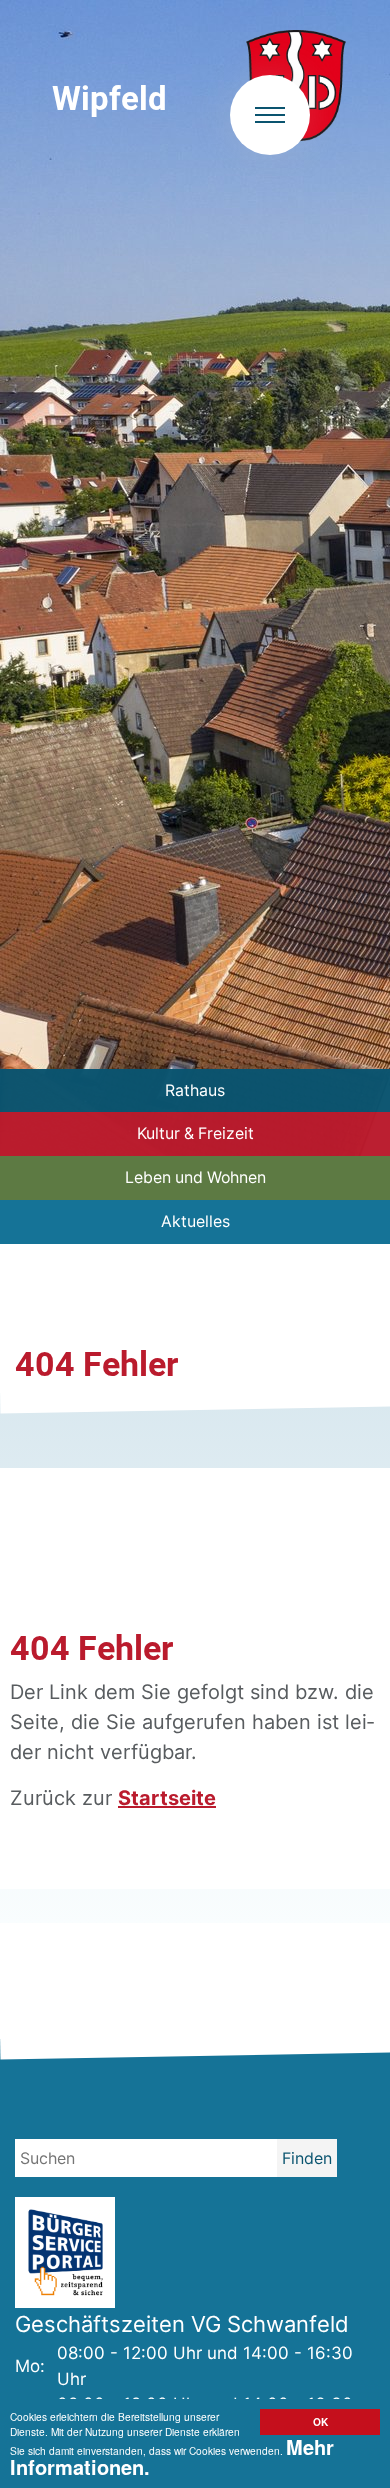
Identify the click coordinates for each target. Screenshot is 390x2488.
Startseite (167, 1798)
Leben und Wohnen (195, 1177)
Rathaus (195, 1090)
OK (320, 2422)
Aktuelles (195, 1221)
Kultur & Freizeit (195, 1133)
